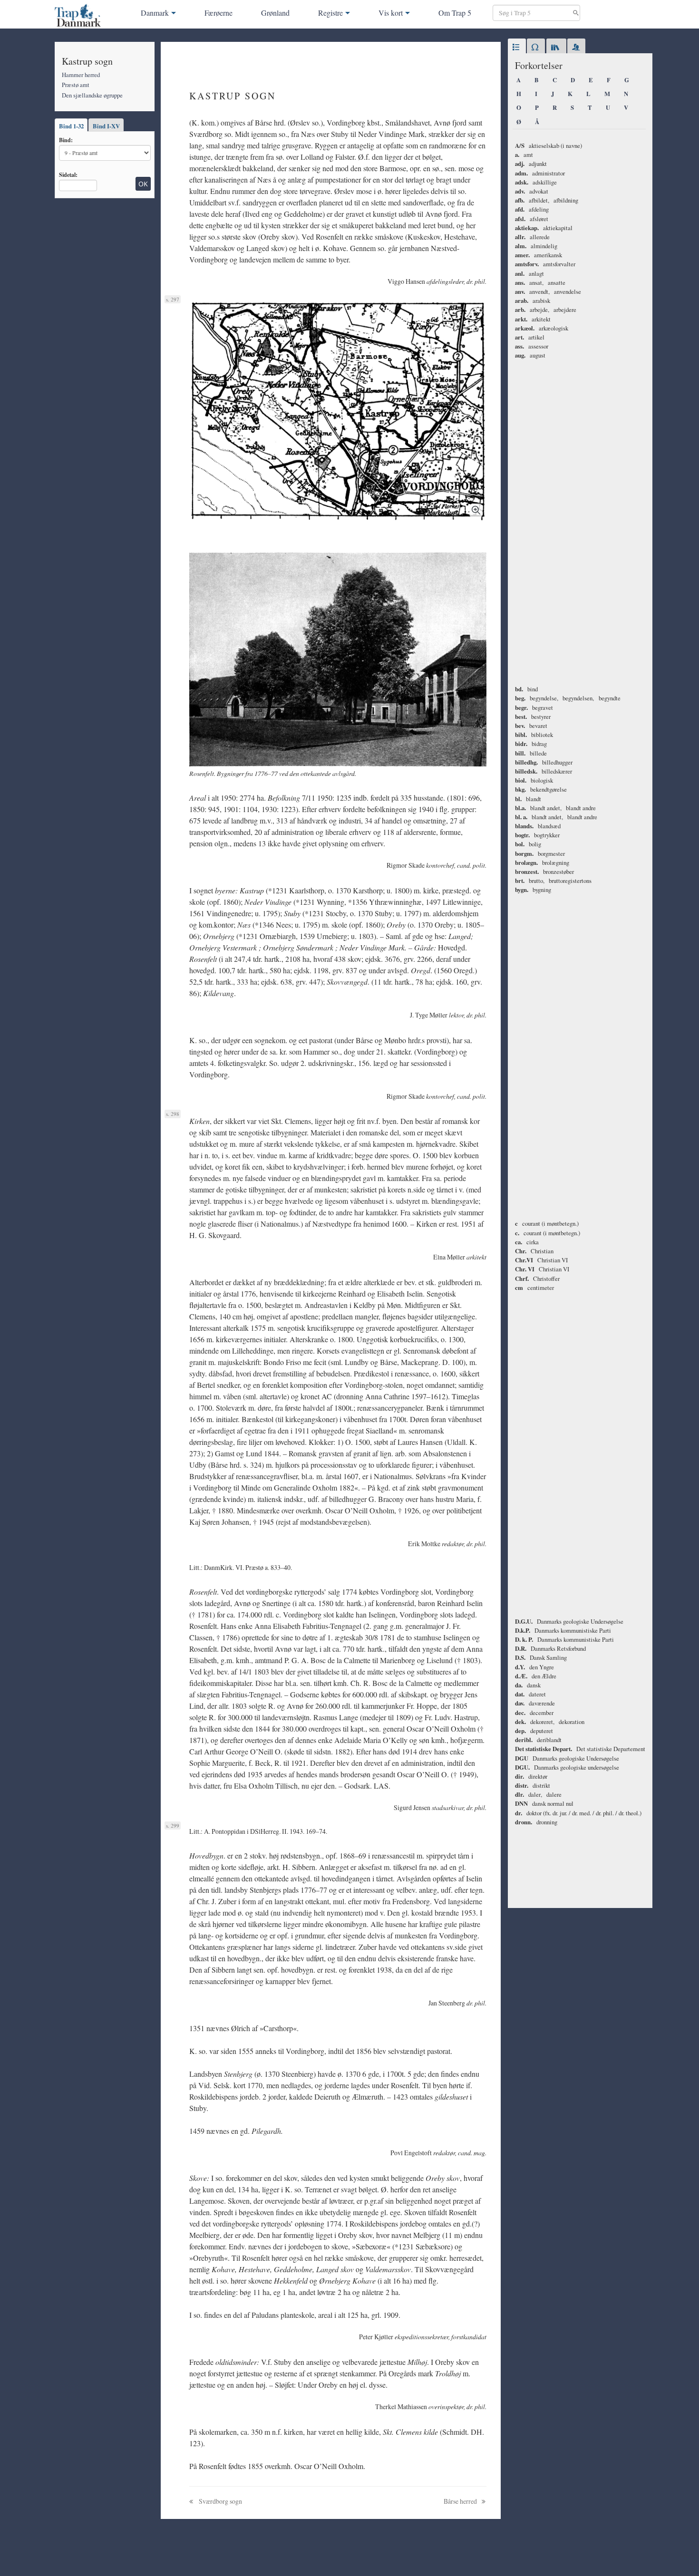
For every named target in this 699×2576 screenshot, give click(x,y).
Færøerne (218, 13)
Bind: (66, 140)
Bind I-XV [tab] (106, 126)
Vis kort (391, 13)
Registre (330, 13)
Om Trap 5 (455, 13)
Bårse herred (461, 2501)
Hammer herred (81, 75)
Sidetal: (68, 174)
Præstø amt (76, 85)
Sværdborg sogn (220, 2501)
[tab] (517, 48)
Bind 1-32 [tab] (71, 126)
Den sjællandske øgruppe (92, 95)
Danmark (155, 13)
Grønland (275, 13)
